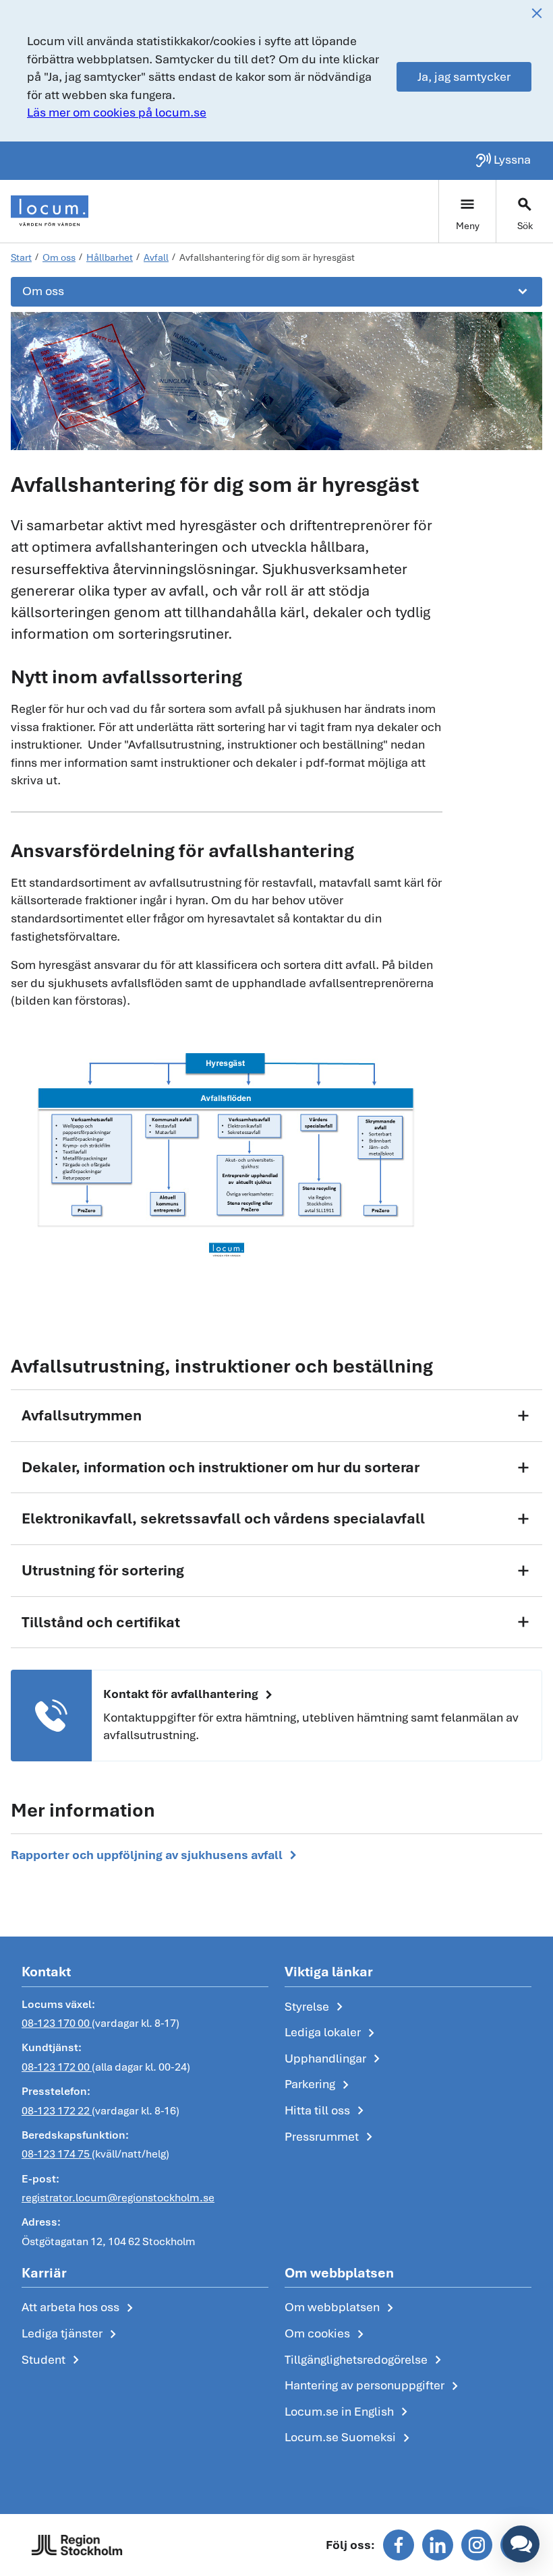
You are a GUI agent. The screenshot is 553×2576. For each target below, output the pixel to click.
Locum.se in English (349, 2412)
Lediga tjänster (71, 2334)
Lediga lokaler (332, 2033)
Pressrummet (331, 2137)
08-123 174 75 (57, 2154)
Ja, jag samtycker (464, 76)
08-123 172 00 (57, 2067)
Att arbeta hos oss (80, 2308)
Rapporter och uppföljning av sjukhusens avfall (156, 1855)
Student (53, 2360)
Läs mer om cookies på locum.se (117, 112)
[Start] (50, 211)
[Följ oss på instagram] (477, 2545)
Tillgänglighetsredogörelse (366, 2360)
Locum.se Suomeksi (350, 2438)
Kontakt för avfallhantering (190, 1695)
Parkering (319, 2085)
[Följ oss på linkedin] (438, 2545)
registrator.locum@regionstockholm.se (118, 2198)
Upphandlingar (335, 2059)
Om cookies (327, 2334)
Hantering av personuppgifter (374, 2386)
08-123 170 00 (57, 2023)
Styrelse (316, 2007)
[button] (521, 2544)
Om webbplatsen (342, 2308)
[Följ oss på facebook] (399, 2545)
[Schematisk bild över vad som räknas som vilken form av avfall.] (227, 1142)
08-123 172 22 (57, 2111)
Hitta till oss (327, 2111)
